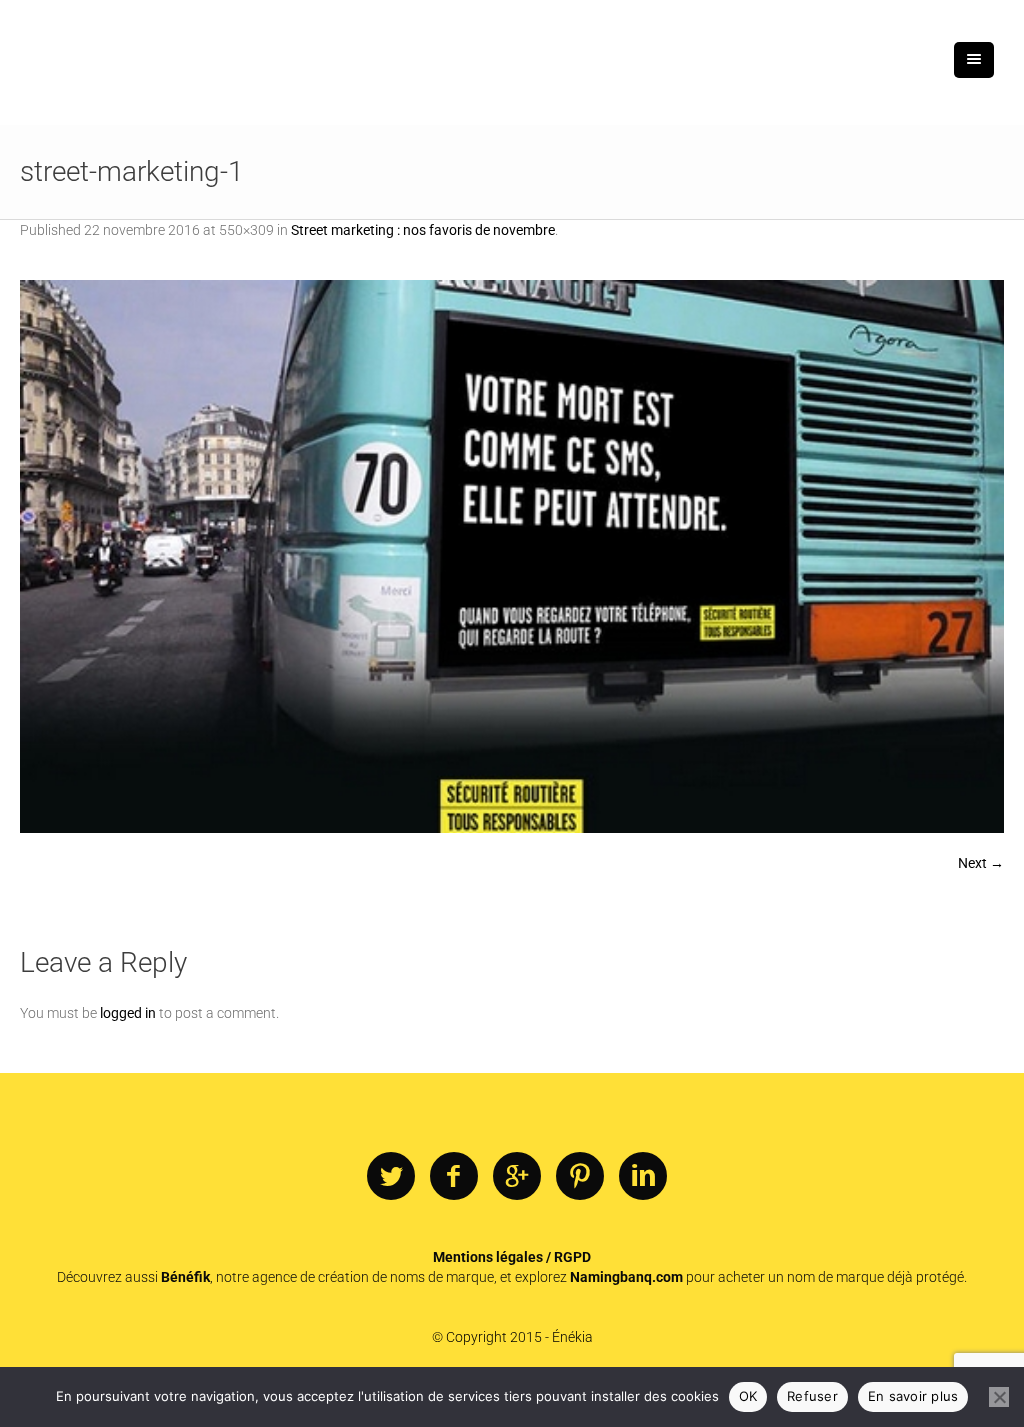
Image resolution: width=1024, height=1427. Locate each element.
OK (748, 1396)
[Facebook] (454, 1177)
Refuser (812, 1396)
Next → (981, 863)
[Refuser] (999, 1397)
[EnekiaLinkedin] (643, 1177)
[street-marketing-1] (512, 556)
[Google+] (517, 1177)
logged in (128, 1013)
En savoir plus (913, 1396)
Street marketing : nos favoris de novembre (423, 230)
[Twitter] (391, 1177)
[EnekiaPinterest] (580, 1177)
